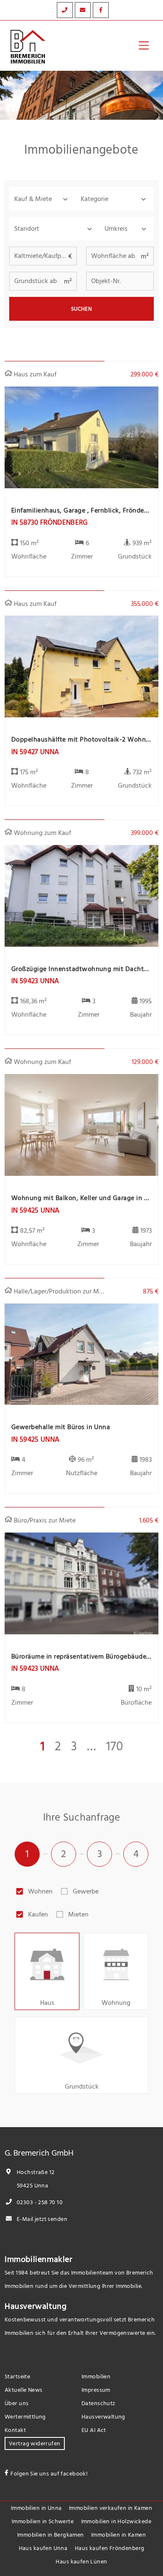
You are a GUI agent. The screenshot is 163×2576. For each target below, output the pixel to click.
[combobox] (54, 229)
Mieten (78, 1914)
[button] (42, 199)
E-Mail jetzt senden (41, 2219)
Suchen (82, 309)
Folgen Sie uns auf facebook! (49, 2474)
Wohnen (40, 1891)
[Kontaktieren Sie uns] (65, 10)
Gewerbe (86, 1891)
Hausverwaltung (36, 2306)
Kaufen (38, 1914)
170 (115, 1747)
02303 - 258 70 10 (39, 2202)
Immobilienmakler (39, 2259)
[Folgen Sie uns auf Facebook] (101, 10)
